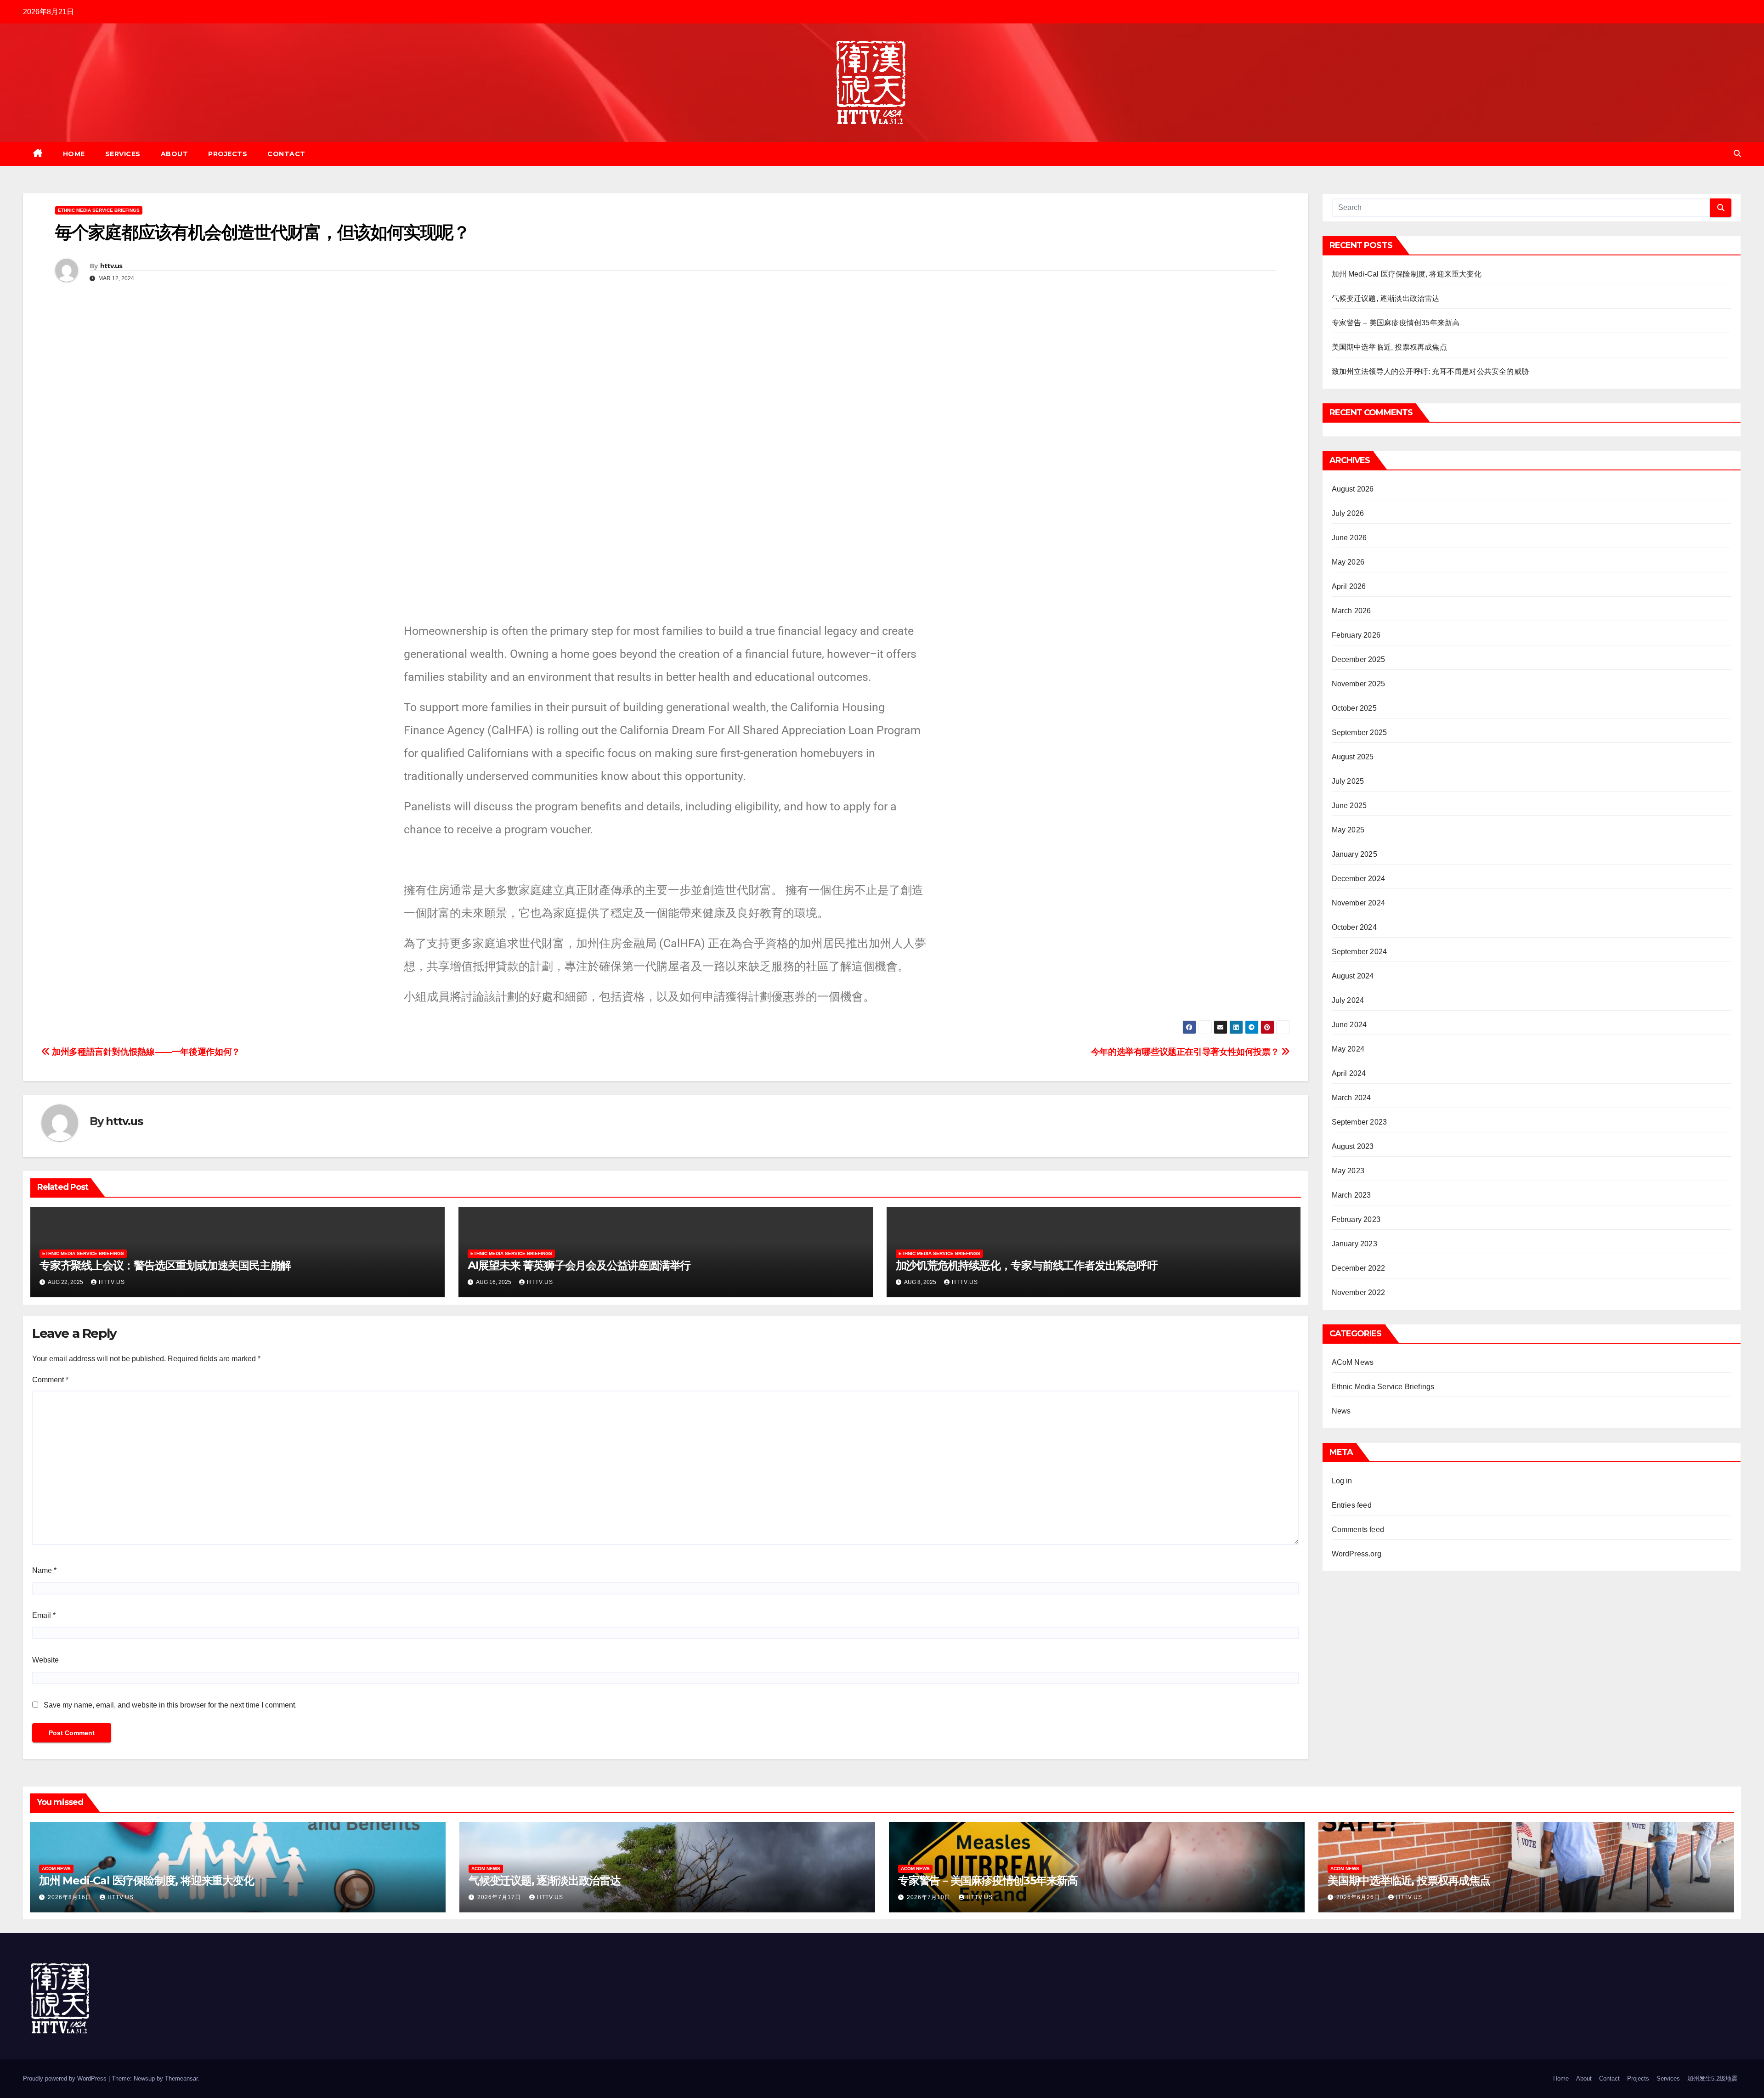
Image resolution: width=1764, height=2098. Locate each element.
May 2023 (1348, 1171)
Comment (50, 1380)
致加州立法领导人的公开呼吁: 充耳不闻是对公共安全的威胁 (1430, 371)
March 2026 (1351, 611)
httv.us (111, 266)
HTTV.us (121, 1897)
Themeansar (181, 2078)
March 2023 (1351, 1195)
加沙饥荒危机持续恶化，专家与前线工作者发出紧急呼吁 (1027, 1265)
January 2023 (1354, 1244)
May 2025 (1348, 830)
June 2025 (1349, 806)
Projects (228, 154)
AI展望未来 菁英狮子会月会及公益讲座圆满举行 (579, 1265)
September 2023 (1360, 1122)
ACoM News (1353, 1362)
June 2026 (1349, 538)
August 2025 (1353, 757)
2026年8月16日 (71, 1897)
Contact (286, 154)
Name (44, 1570)
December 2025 (1359, 659)
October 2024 (1354, 927)
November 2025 (1359, 684)
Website (45, 1660)
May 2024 (1348, 1049)
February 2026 (1356, 635)
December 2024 (1359, 879)
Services (123, 154)
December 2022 (1359, 1268)
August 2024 (1353, 976)
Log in (1342, 1481)
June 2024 (1349, 1025)
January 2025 (1354, 854)
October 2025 (1354, 708)
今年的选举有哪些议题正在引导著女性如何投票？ (1186, 1052)
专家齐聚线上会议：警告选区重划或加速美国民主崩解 (165, 1265)
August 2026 (1353, 489)
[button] (1737, 154)
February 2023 (1356, 1219)
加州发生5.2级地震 (1712, 2078)
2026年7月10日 (930, 1897)
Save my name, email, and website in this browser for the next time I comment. (170, 1705)
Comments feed (1358, 1530)
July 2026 (1348, 513)
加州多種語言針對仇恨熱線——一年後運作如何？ (145, 1052)
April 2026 (1349, 586)
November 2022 (1359, 1292)
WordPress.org (1357, 1554)
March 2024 (1351, 1098)
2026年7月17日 (500, 1897)
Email (44, 1615)
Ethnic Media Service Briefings (99, 210)
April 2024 (1349, 1073)
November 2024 (1359, 903)
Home (74, 154)
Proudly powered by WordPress (66, 2078)
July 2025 (1348, 781)
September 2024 (1360, 952)
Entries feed (1352, 1505)
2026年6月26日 (1359, 1897)
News (1341, 1411)
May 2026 (1348, 562)
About (175, 154)
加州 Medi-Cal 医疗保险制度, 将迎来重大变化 (1407, 274)
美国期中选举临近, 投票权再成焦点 (1389, 347)
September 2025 (1360, 732)
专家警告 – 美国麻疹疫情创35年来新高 (1396, 323)
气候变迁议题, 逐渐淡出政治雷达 (1386, 298)
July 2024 (1348, 1000)
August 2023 (1353, 1146)
